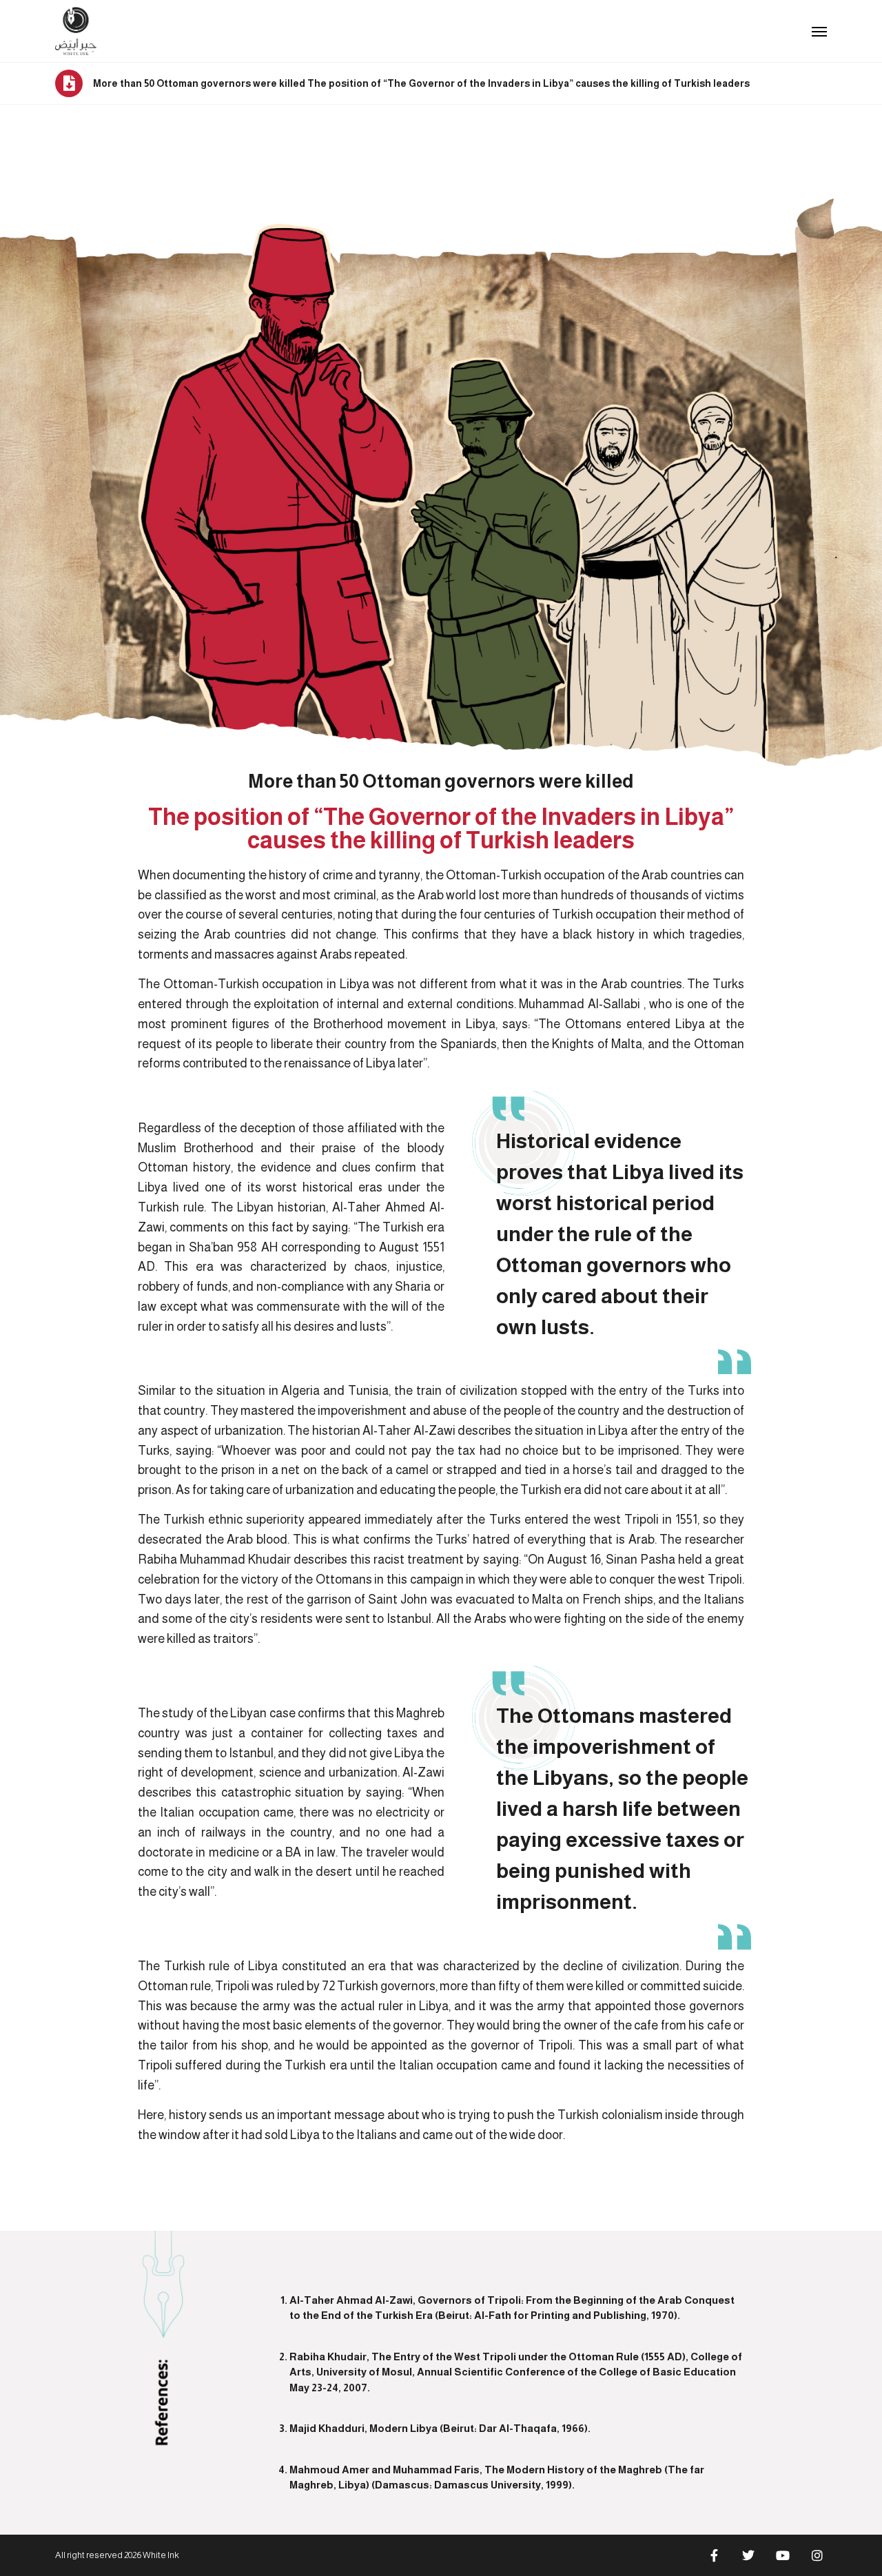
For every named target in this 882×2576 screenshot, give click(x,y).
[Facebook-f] (714, 2555)
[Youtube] (783, 2555)
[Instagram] (817, 2555)
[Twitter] (748, 2555)
